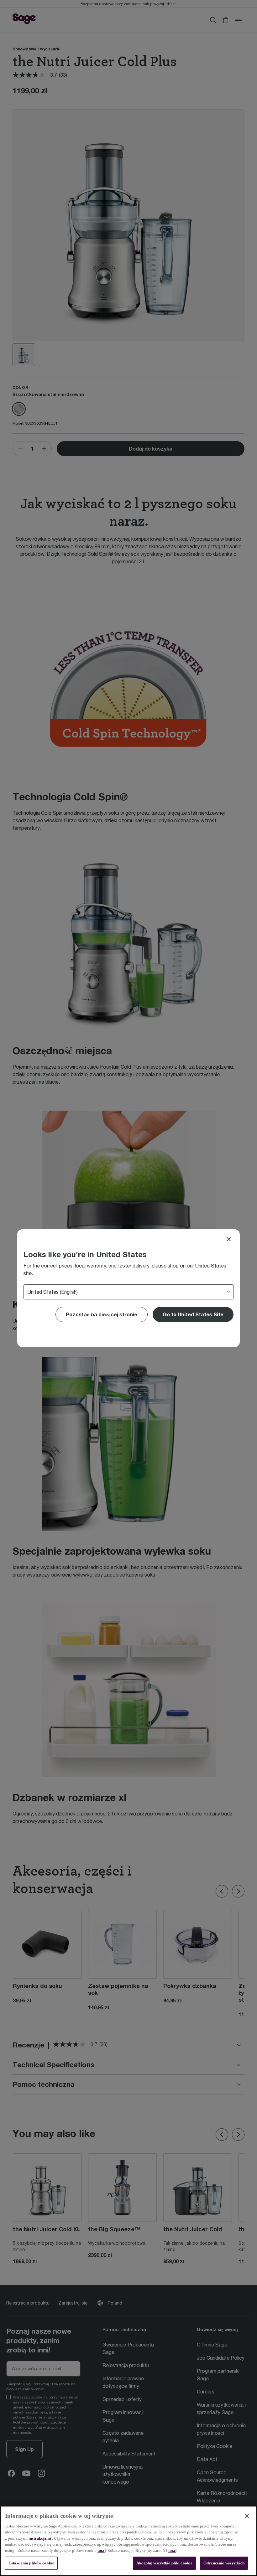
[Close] (229, 1239)
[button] (193, 1314)
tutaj (102, 2550)
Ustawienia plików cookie (31, 2563)
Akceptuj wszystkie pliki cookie (164, 2563)
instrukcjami (40, 2538)
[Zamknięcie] (247, 2516)
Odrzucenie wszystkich (224, 2563)
